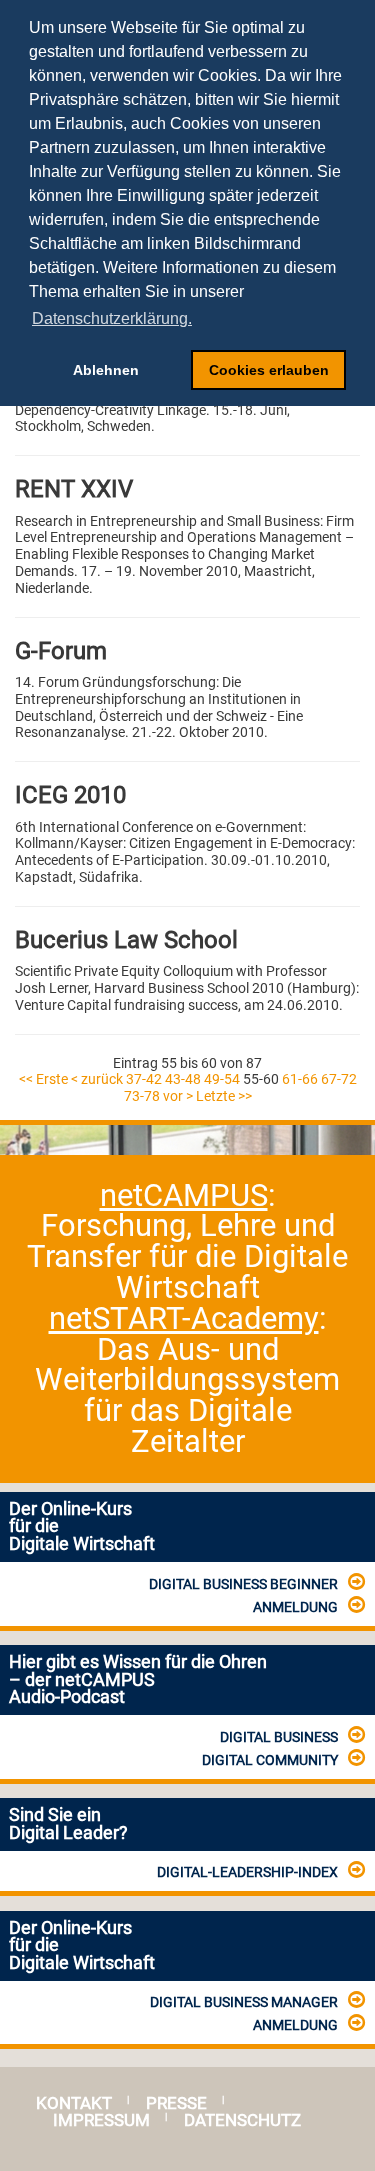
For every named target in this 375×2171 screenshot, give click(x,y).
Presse (176, 2103)
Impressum (101, 2120)
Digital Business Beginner (243, 1584)
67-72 (339, 1079)
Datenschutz (242, 2120)
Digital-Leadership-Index (247, 1872)
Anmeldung (295, 1607)
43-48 (183, 1079)
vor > (178, 1096)
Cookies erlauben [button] (269, 370)
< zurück (97, 1079)
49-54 (222, 1079)
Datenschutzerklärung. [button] (112, 318)
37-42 (144, 1079)
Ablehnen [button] (106, 370)
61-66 (300, 1079)
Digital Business (279, 1737)
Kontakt (74, 2103)
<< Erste (43, 1079)
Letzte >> (224, 1096)
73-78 (142, 1096)
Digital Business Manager (244, 2002)
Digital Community (270, 1760)
